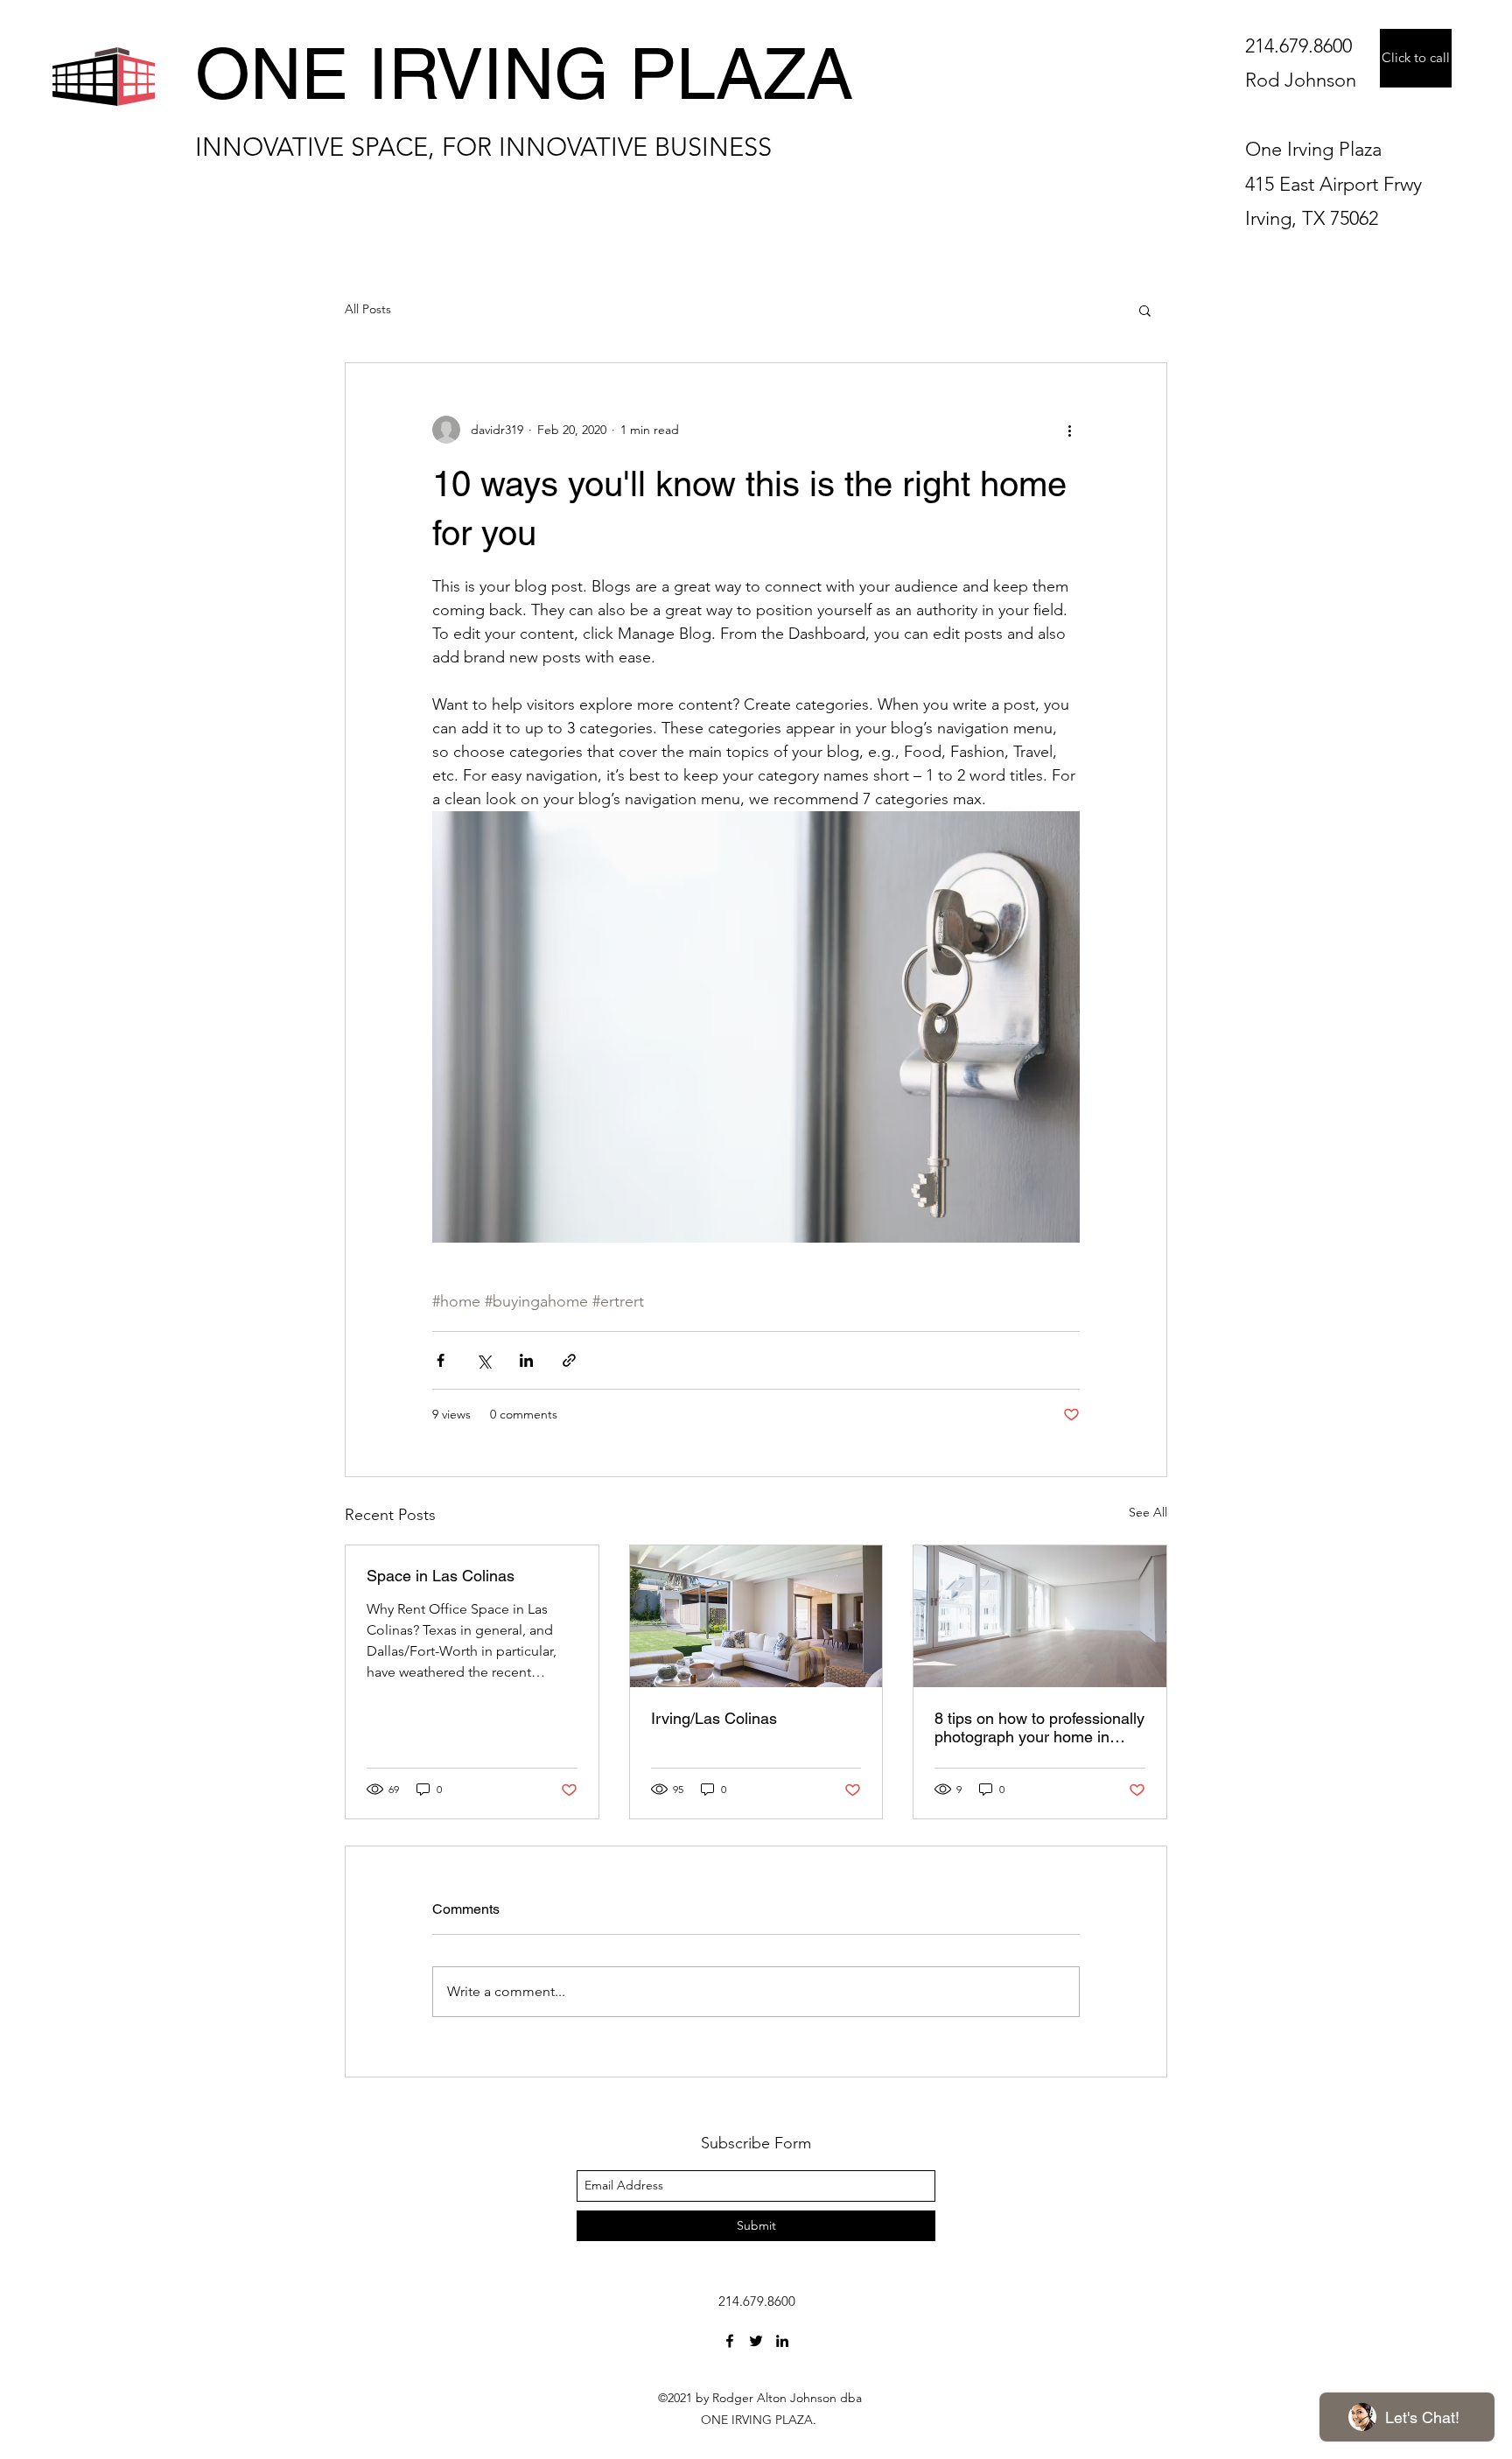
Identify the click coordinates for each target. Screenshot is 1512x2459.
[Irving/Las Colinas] (756, 1616)
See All (1148, 1512)
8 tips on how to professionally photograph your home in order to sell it (1039, 1727)
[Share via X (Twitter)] (483, 1360)
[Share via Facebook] (441, 1360)
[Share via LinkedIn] (526, 1360)
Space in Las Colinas (441, 1576)
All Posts (368, 309)
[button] (1145, 310)
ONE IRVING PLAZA (524, 74)
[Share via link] (569, 1360)
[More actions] (1069, 430)
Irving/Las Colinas (714, 1718)
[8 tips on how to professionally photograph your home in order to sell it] (1040, 1616)
